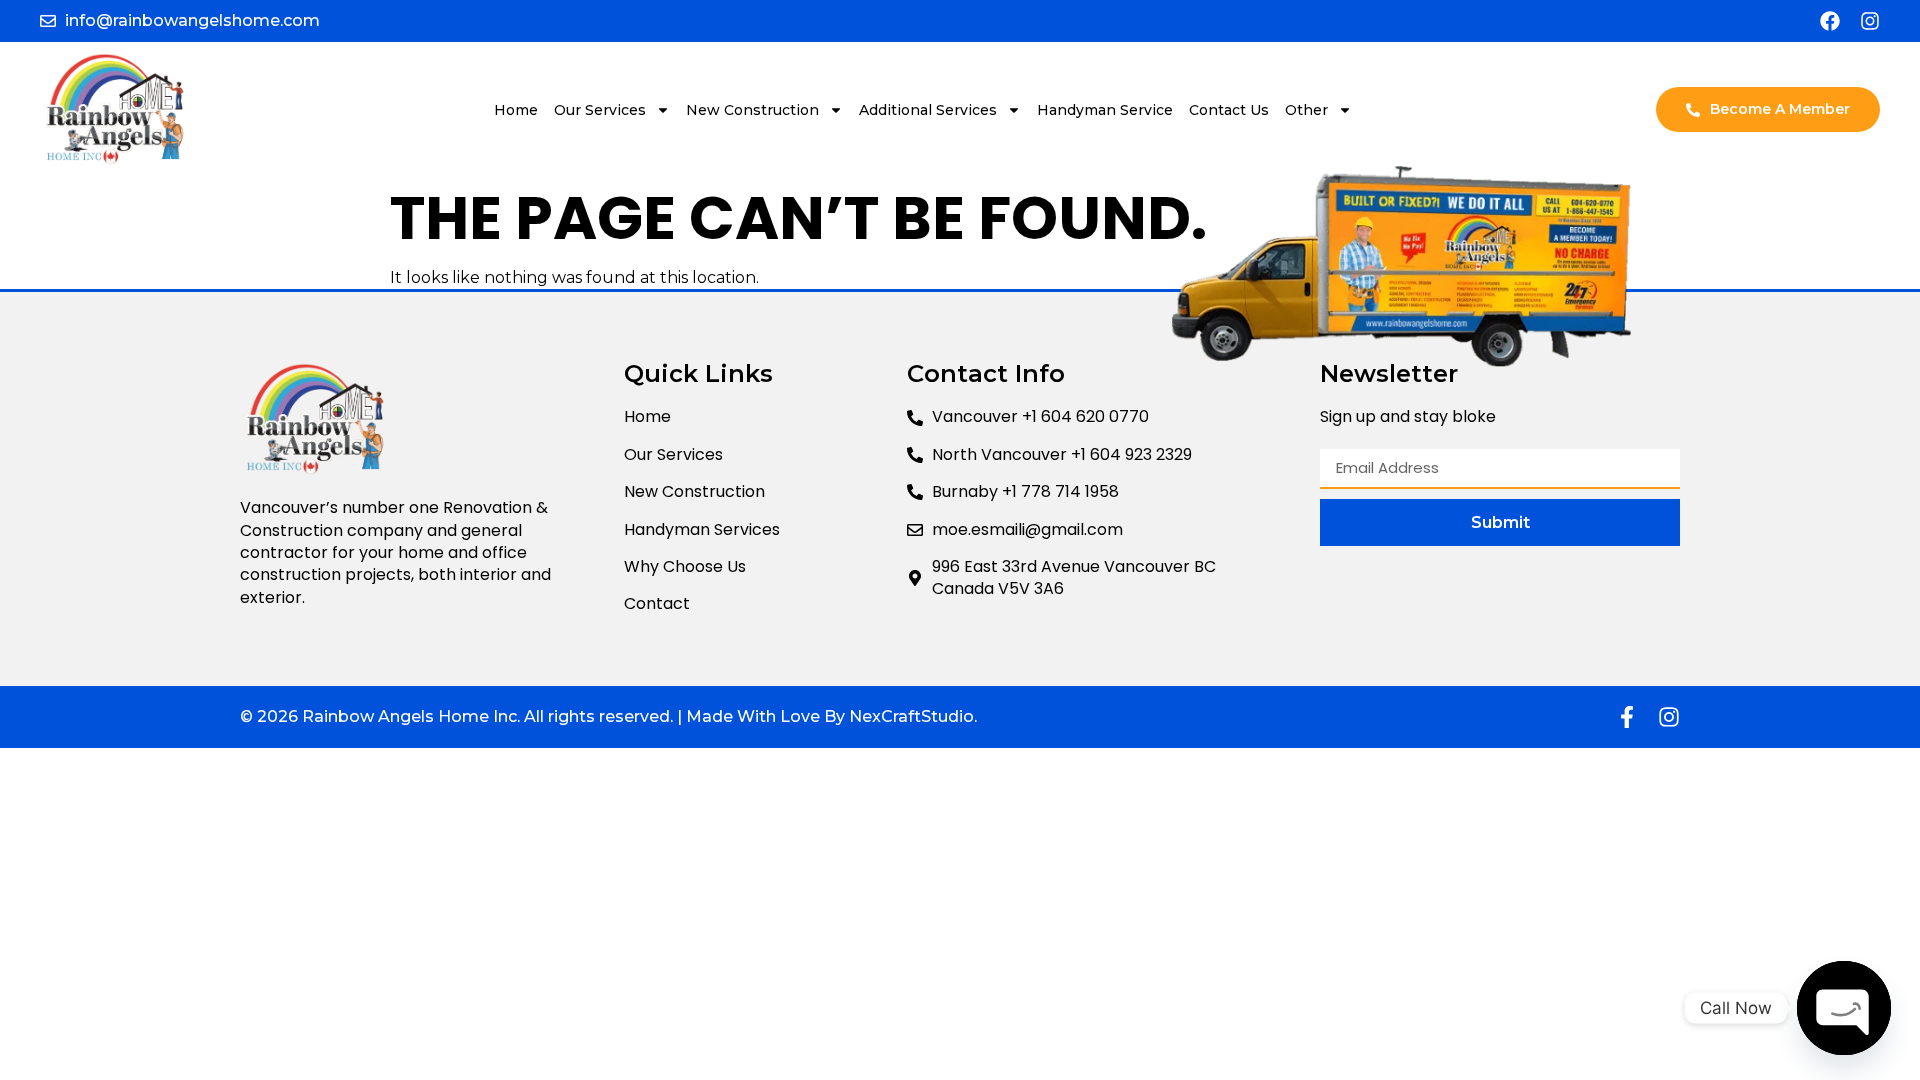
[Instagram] (1870, 21)
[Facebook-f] (1627, 717)
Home (516, 110)
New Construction (752, 110)
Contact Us (1229, 110)
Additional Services (928, 110)
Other (1306, 110)
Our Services (600, 110)
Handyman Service (1105, 110)
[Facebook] (1830, 21)
